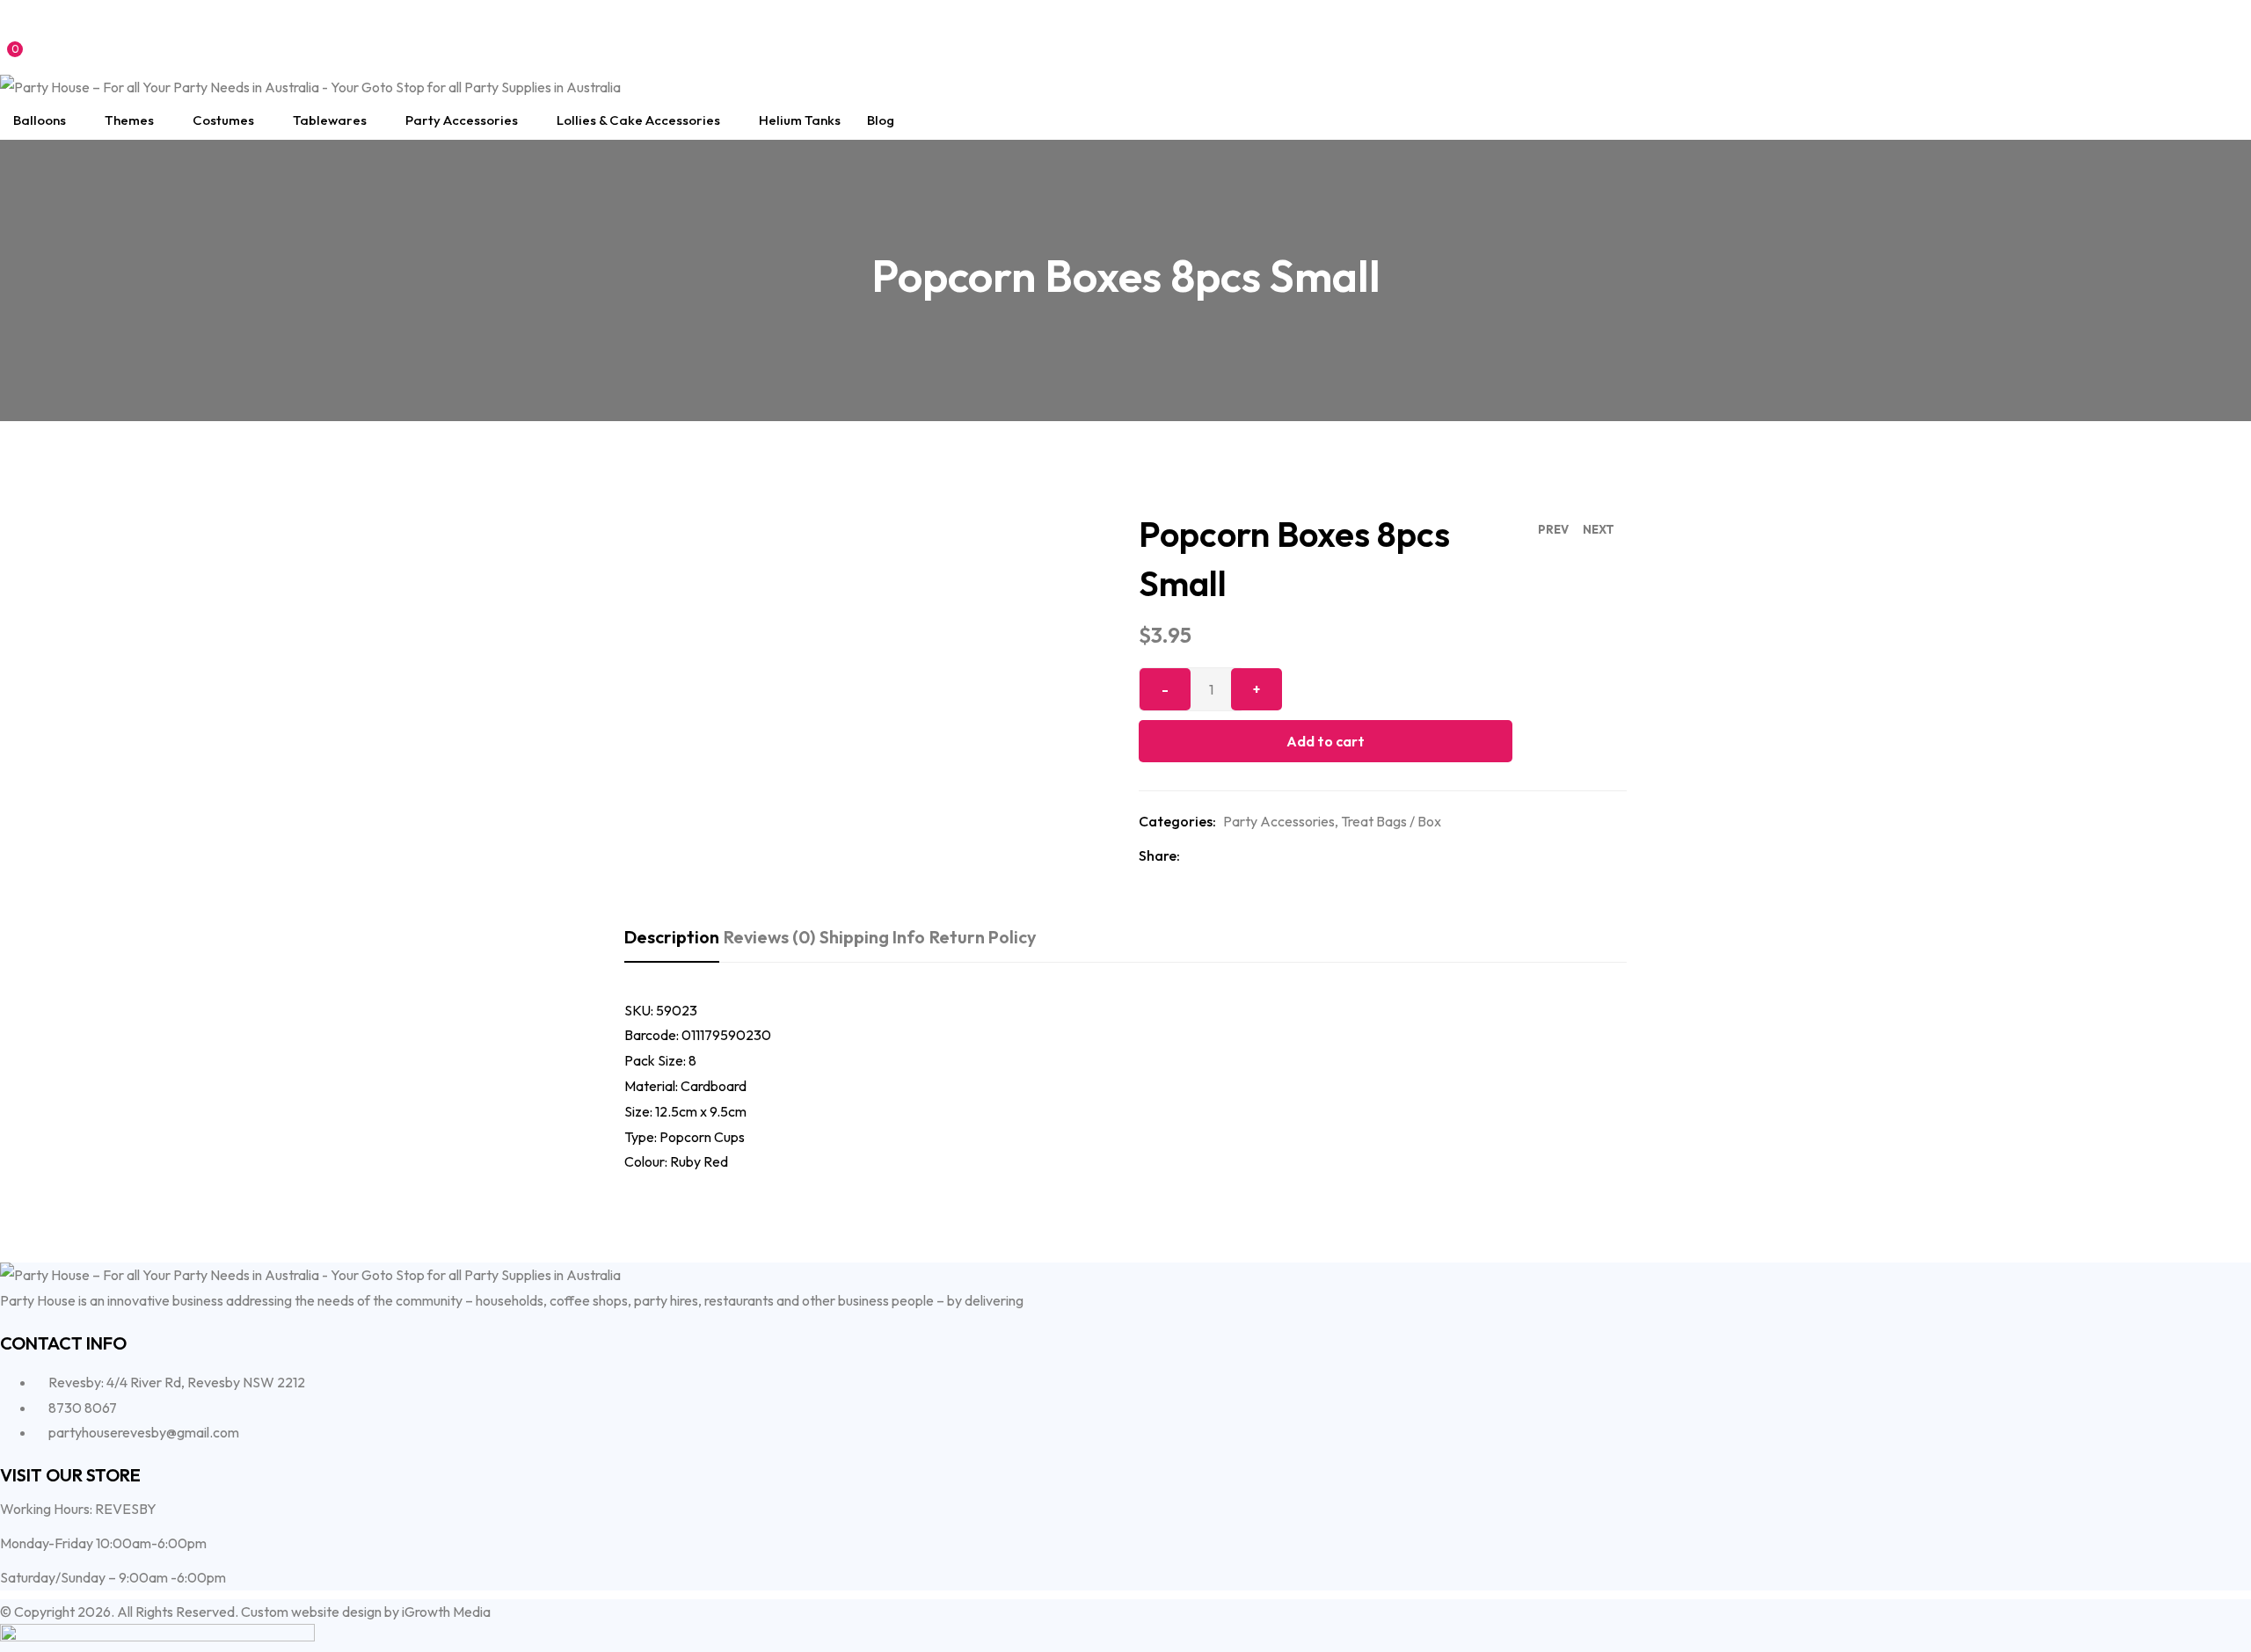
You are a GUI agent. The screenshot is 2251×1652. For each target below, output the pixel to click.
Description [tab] (672, 937)
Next (1599, 529)
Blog (881, 120)
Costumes (223, 120)
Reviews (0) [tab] (769, 937)
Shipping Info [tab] (872, 937)
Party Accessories (462, 120)
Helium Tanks (800, 120)
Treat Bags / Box (1391, 821)
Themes (129, 120)
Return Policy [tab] (983, 937)
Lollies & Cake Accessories (638, 120)
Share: (1159, 855)
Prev (1553, 529)
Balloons (40, 120)
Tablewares (330, 120)
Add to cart (1326, 741)
